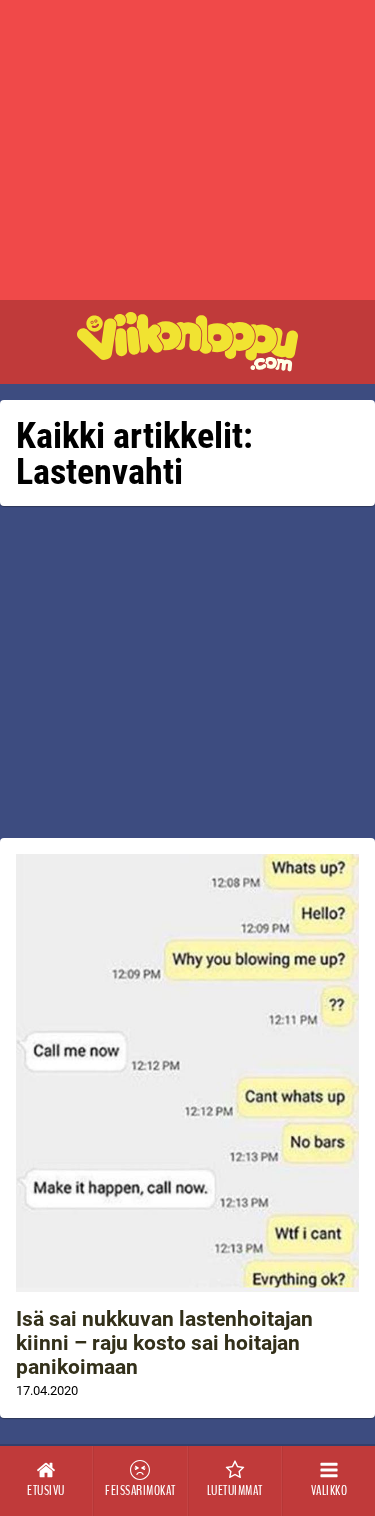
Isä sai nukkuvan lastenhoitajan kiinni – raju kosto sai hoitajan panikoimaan (164, 1343)
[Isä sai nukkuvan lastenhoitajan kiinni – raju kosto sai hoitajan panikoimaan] (187, 1073)
